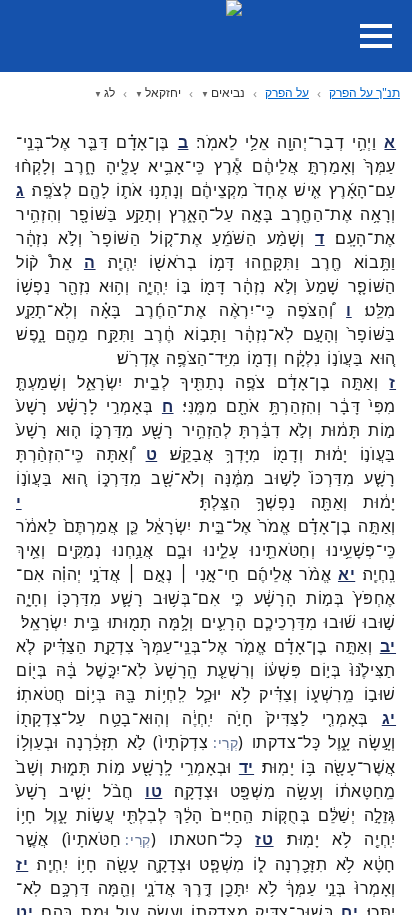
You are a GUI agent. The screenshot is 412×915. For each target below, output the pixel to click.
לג (109, 92)
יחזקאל (163, 92)
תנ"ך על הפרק (364, 92)
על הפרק (287, 92)
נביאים (228, 92)
